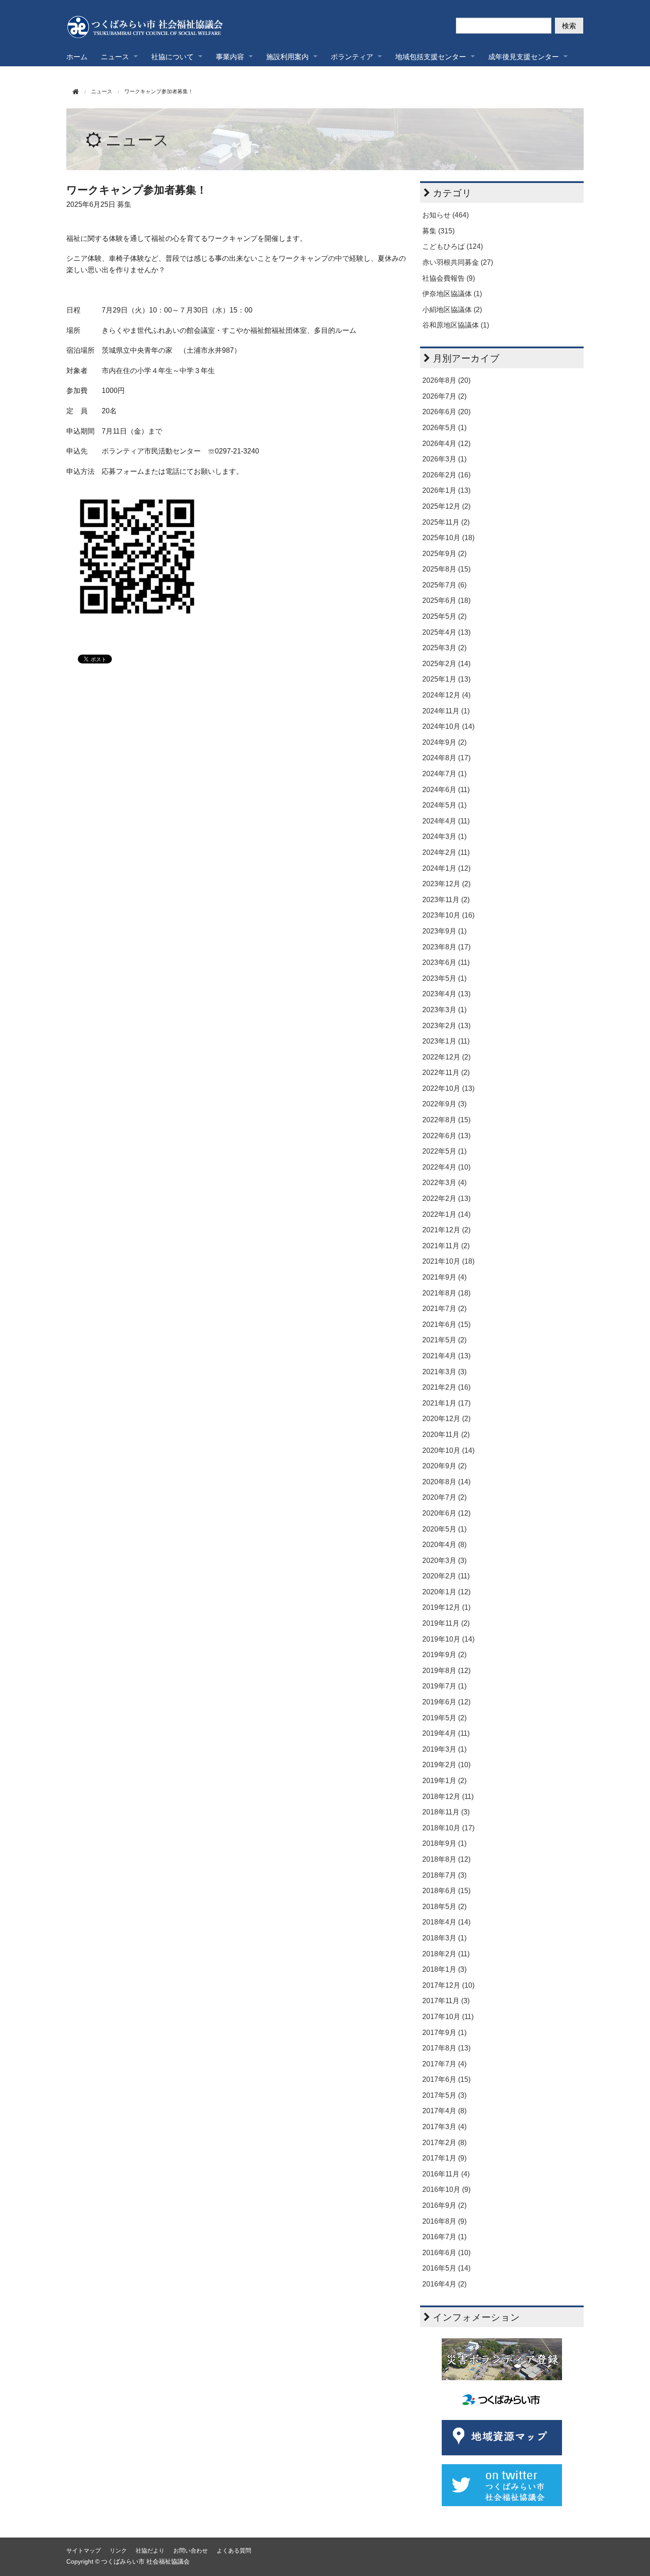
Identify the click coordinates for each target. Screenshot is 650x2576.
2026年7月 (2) (444, 396)
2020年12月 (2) (446, 1419)
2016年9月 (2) (444, 2205)
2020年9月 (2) (444, 1466)
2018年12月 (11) (448, 1797)
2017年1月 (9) (444, 2158)
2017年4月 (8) (444, 2111)
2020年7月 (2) (444, 1497)
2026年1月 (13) (446, 490)
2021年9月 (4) (444, 1277)
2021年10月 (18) (448, 1261)
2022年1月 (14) (446, 1214)
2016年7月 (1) (444, 2237)
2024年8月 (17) (446, 758)
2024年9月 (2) (444, 742)
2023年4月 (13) (446, 994)
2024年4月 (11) (446, 821)
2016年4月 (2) (444, 2284)
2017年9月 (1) (444, 2033)
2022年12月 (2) (446, 1057)
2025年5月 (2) (444, 616)
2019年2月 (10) (446, 1765)
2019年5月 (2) (444, 1718)
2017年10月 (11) (448, 2017)
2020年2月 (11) (446, 1576)
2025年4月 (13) (446, 632)
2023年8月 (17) (446, 947)
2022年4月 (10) (446, 1167)
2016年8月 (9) (444, 2221)
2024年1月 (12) (446, 868)
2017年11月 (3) (446, 2001)
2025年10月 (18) (448, 538)
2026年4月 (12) (446, 444)
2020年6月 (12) (446, 1513)
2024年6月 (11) (446, 790)
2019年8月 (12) (446, 1671)
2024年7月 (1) (444, 774)
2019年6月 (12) (446, 1702)
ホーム (77, 56)
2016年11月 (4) (446, 2174)
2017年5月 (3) (444, 2095)
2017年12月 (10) (448, 1985)
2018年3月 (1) (444, 1938)
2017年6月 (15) (446, 2079)
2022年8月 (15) (446, 1120)
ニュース (137, 140)
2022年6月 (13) (446, 1136)
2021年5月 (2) (444, 1340)
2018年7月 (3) (444, 1875)
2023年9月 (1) (444, 931)
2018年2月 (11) (446, 1954)
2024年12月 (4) (446, 695)
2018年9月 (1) (444, 1843)
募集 (124, 204)
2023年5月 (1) (444, 978)
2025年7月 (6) (444, 585)
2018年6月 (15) (446, 1891)
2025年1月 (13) (446, 679)
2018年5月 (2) (444, 1907)
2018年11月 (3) (446, 1812)
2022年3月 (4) (444, 1183)
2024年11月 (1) (446, 711)
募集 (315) (438, 231)
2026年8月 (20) (446, 380)
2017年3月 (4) (444, 2127)
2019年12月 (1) (446, 1607)
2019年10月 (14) (448, 1639)
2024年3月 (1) (444, 836)
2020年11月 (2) (446, 1435)
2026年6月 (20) (446, 412)
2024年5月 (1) (444, 805)
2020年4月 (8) (444, 1545)
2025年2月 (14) (446, 664)
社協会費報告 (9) (449, 278)
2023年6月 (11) (446, 962)
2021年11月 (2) (446, 1246)
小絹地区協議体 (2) (452, 310)
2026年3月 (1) (444, 459)
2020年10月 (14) (448, 1450)
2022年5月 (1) (444, 1151)
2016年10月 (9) (446, 2189)
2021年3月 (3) (444, 1372)
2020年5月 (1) (444, 1529)
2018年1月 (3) (444, 1969)
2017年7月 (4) (444, 2064)
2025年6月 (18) (446, 600)
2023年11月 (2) (446, 900)
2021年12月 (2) (446, 1230)
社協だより (150, 2551)
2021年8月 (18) (446, 1293)
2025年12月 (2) (446, 506)
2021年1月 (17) (446, 1403)
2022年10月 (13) (448, 1088)
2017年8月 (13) (446, 2048)
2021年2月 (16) (446, 1387)
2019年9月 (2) (444, 1655)
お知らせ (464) (445, 215)
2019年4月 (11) (446, 1733)
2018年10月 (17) (448, 1828)
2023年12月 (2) (446, 884)
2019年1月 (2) (444, 1781)
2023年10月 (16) (448, 915)
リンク (118, 2551)
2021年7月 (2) (444, 1309)
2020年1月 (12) (446, 1592)
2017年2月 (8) (444, 2143)
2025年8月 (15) (446, 569)
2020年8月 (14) (446, 1482)
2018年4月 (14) (446, 1922)
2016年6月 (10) (446, 2253)
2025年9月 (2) (444, 554)
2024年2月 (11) (446, 852)
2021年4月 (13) (446, 1356)
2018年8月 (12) (446, 1859)
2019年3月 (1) (444, 1749)
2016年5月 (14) (446, 2268)
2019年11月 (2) (446, 1623)
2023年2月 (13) (446, 1026)
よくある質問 (234, 2551)
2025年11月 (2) (446, 522)
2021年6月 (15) (446, 1324)
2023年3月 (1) (444, 1010)
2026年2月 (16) (446, 475)
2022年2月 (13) (446, 1198)
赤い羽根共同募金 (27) (458, 262)
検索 (569, 25)
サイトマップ (84, 2551)
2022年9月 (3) (444, 1104)
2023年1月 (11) (446, 1041)
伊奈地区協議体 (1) (452, 294)
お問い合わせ (191, 2551)
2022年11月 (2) (446, 1073)
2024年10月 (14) (448, 726)
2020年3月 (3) (444, 1560)
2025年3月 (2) (444, 648)
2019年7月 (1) (444, 1686)
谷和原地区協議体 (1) (456, 325)
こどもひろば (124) (453, 246)
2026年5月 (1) (444, 428)
